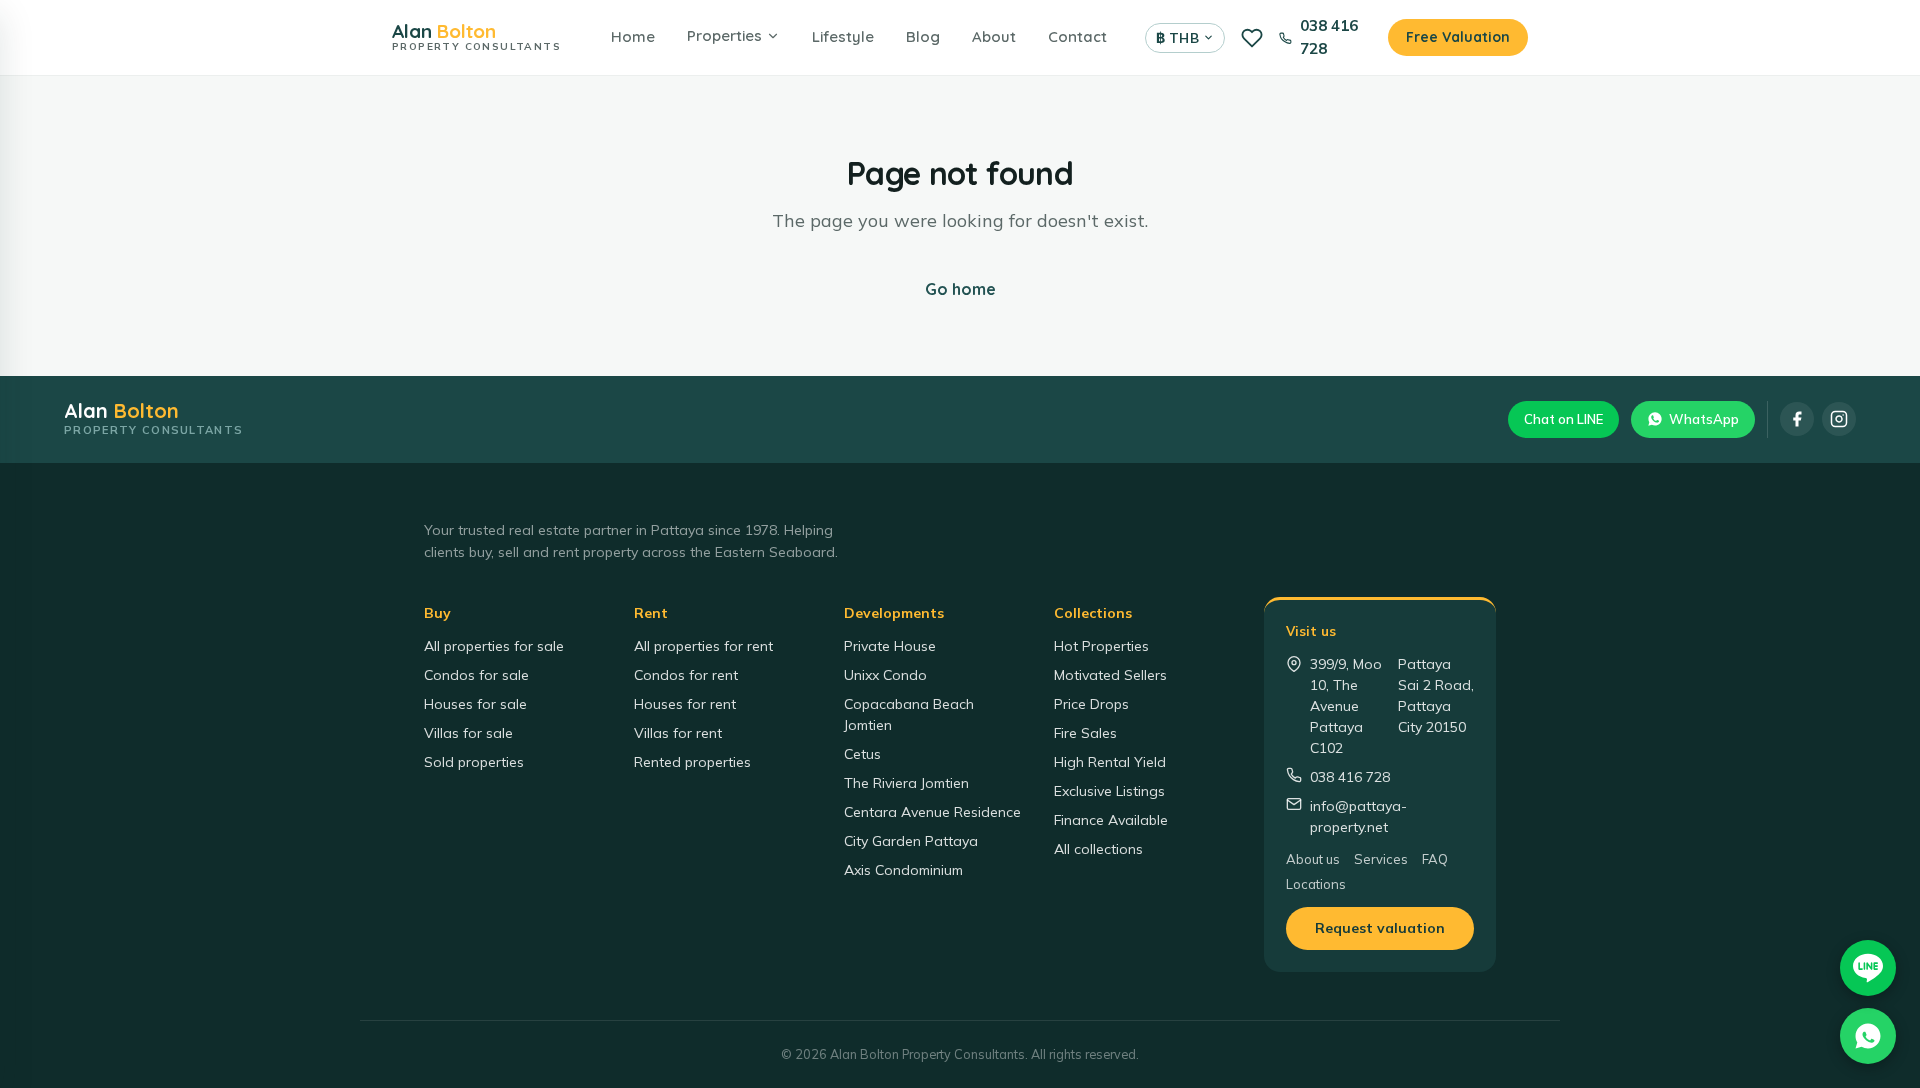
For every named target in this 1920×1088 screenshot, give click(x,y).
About (994, 36)
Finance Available (1111, 820)
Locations (1316, 884)
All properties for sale (494, 646)
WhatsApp (1704, 419)
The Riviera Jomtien (906, 783)
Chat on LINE (1563, 419)
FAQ (1435, 859)
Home (633, 36)
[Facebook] (1797, 419)
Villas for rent (678, 733)
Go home (960, 289)
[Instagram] (1839, 419)
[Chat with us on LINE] (1868, 968)
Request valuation (1380, 928)
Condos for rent (686, 675)
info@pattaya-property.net (1358, 816)
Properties (724, 35)
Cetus (862, 754)
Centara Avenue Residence (932, 812)
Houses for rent (685, 704)
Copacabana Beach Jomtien (909, 714)
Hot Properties (1101, 646)
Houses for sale (475, 704)
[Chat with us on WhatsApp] (1868, 1036)
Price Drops (1091, 704)
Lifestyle (843, 36)
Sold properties (474, 762)
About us (1313, 859)
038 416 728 (1329, 37)
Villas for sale (468, 733)
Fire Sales (1085, 733)
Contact (1077, 36)
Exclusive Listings (1109, 791)
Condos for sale (476, 675)
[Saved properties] (1252, 38)
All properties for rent (703, 646)
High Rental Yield (1110, 762)
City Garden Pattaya (911, 841)
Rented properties (692, 762)
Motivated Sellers (1110, 675)
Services (1381, 859)
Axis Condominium (903, 870)
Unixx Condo (885, 675)
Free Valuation (1458, 37)
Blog (923, 36)
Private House (890, 646)
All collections (1098, 849)
